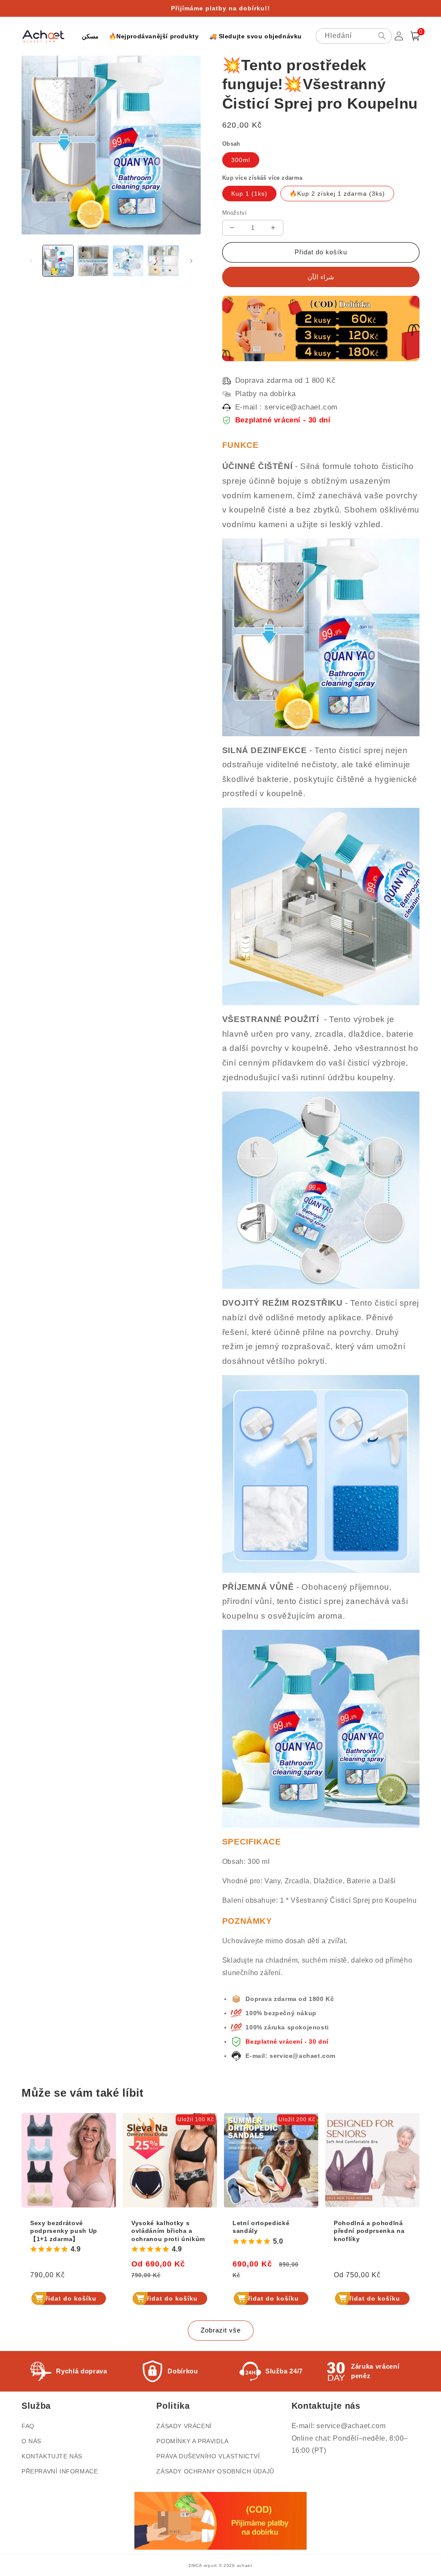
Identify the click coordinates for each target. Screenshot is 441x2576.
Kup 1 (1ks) (249, 194)
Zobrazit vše (221, 2330)
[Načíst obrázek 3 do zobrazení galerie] (128, 261)
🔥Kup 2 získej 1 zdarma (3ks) (337, 194)
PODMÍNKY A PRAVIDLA (192, 2441)
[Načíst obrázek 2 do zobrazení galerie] (93, 261)
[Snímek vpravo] (191, 261)
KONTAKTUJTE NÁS (52, 2456)
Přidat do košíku (69, 2298)
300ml (241, 160)
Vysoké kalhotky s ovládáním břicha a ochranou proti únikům (168, 2231)
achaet (245, 2565)
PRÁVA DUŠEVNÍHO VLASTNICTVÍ (208, 2456)
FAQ (28, 2426)
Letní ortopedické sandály (261, 2227)
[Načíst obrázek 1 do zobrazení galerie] (58, 261)
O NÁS (31, 2441)
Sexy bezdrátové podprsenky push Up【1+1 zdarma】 (64, 2231)
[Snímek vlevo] (31, 261)
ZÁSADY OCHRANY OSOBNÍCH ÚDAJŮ (215, 2471)
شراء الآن (321, 277)
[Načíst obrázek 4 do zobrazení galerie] (163, 261)
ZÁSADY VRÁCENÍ (184, 2426)
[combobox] (354, 36)
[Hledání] (382, 36)
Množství (234, 213)
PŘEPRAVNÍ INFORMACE (60, 2471)
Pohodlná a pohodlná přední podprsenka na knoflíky (369, 2231)
